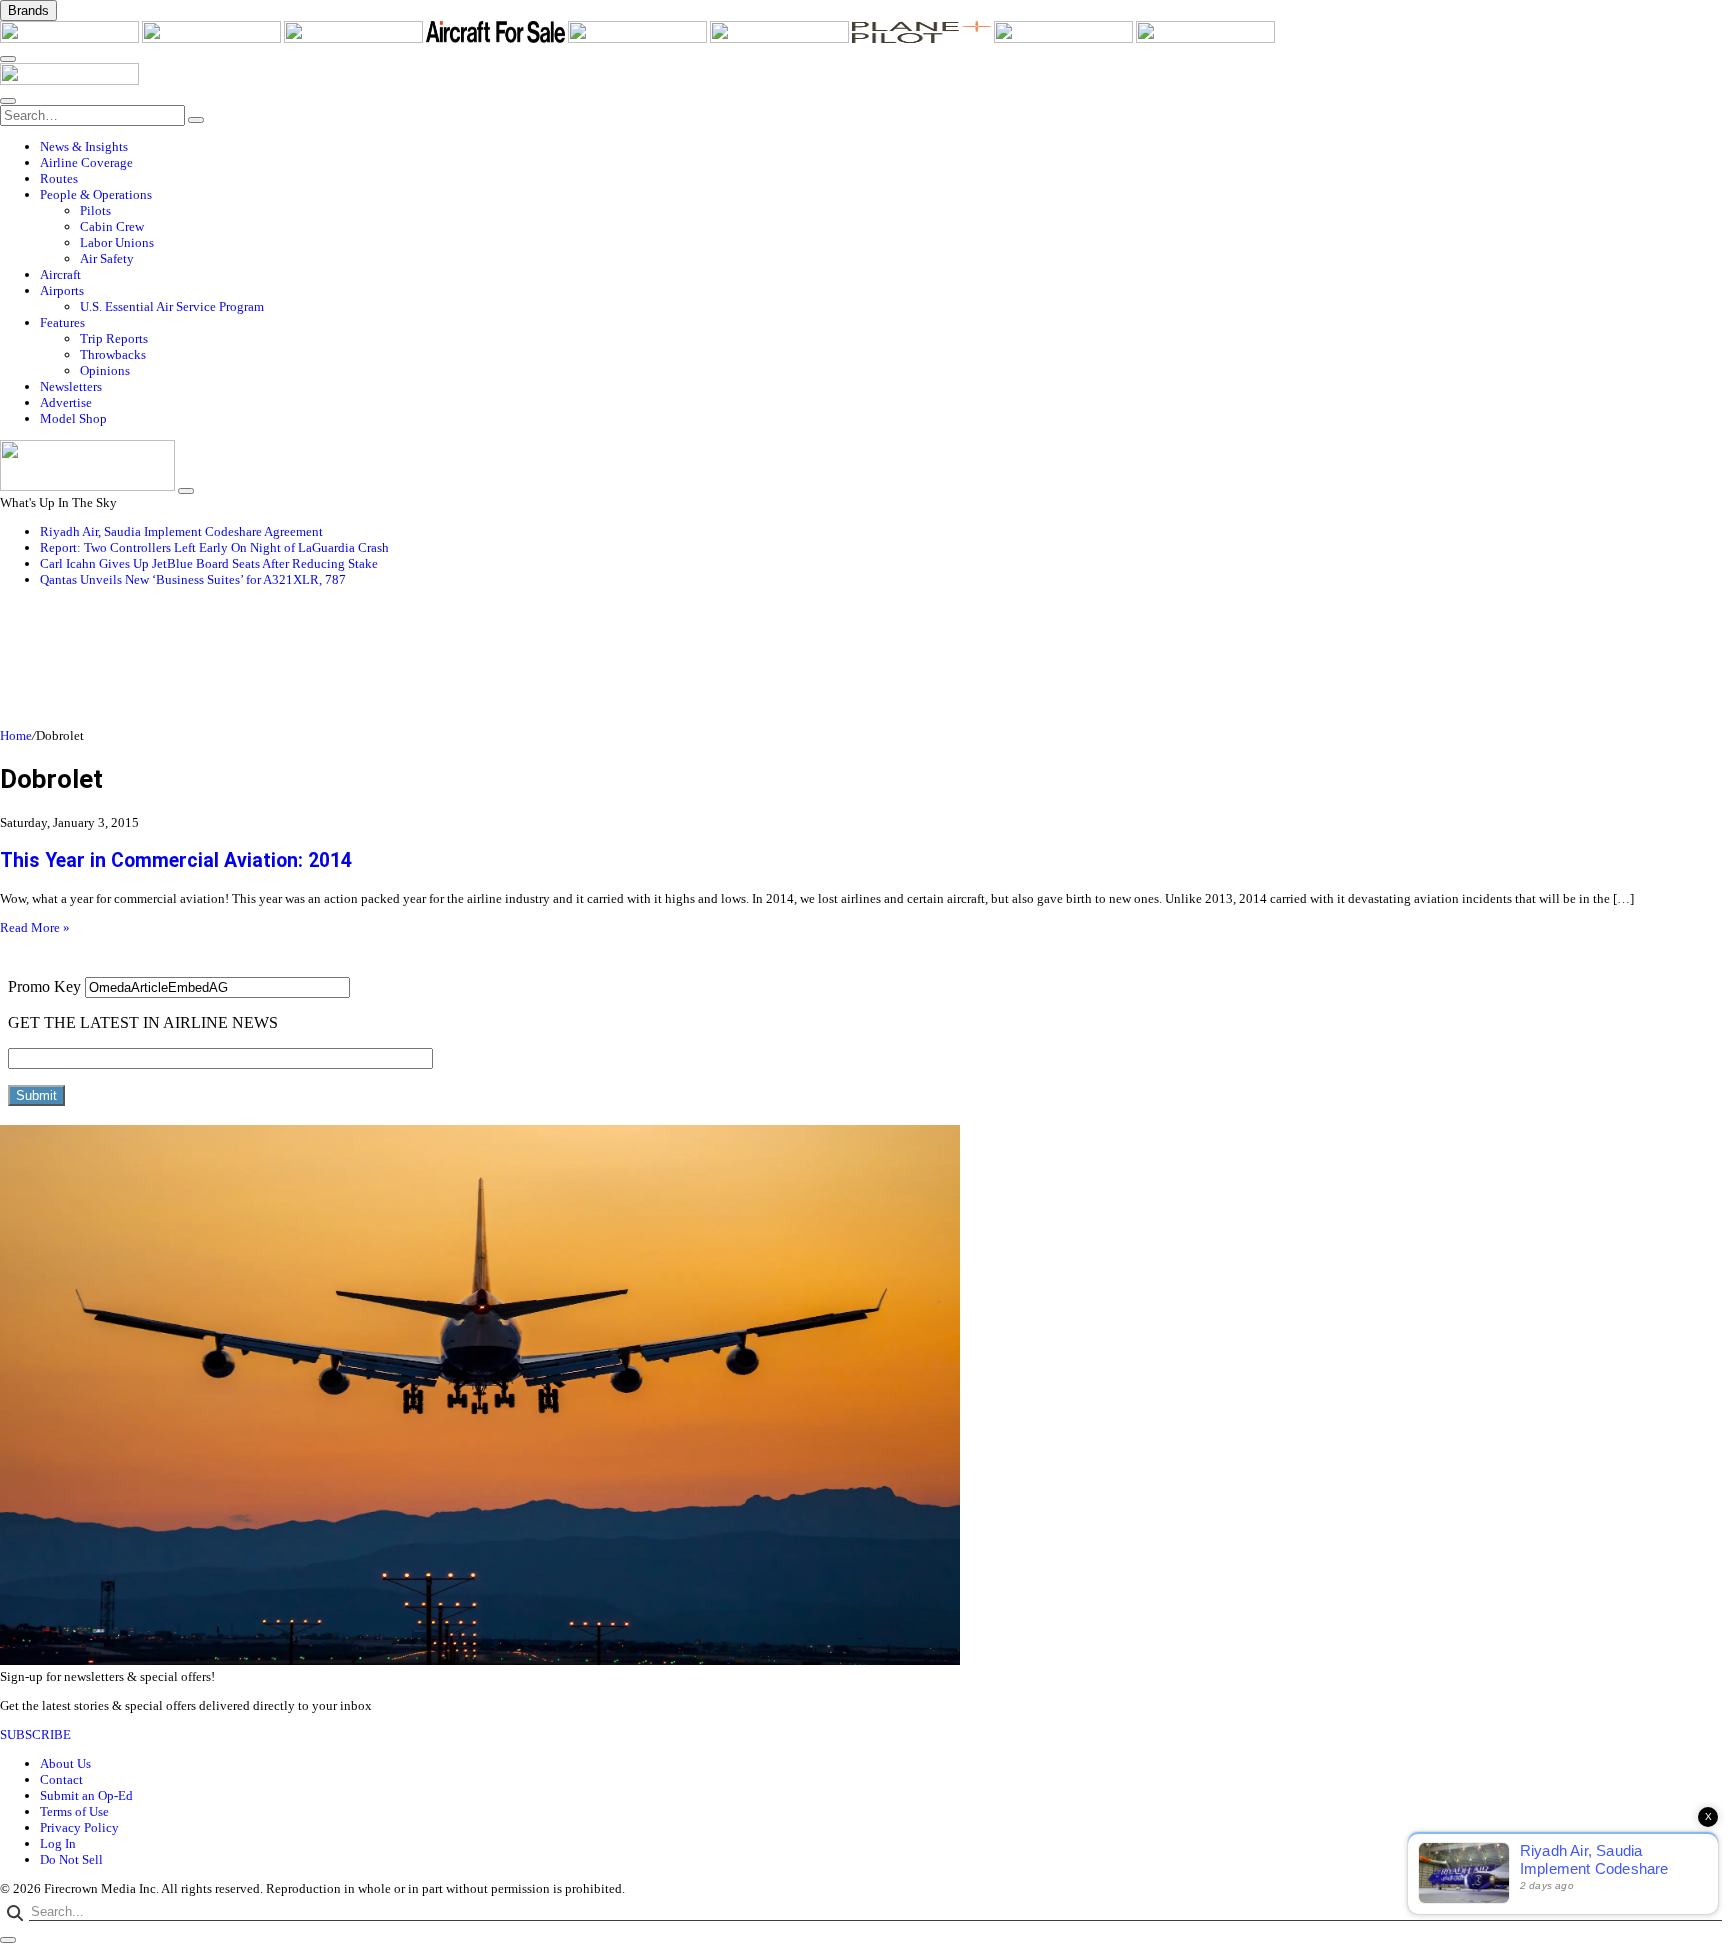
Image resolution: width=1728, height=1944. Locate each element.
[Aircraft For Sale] (497, 38)
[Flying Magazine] (213, 38)
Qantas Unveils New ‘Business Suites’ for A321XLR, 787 (193, 579)
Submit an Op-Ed (86, 1795)
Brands (28, 10)
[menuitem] (884, 147)
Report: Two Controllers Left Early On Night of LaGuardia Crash (214, 547)
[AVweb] (355, 38)
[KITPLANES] (781, 38)
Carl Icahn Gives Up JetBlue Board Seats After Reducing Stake (209, 563)
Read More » (35, 927)
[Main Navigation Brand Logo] (69, 80)
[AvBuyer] (639, 38)
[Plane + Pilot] (923, 38)
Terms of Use (74, 1811)
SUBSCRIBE (35, 1734)
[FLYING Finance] (1205, 38)
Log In (58, 1843)
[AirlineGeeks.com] (71, 38)
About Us (65, 1763)
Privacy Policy (79, 1827)
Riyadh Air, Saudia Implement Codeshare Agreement (181, 531)
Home (16, 735)
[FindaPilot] (1065, 38)
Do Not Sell (71, 1859)
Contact (61, 1779)
